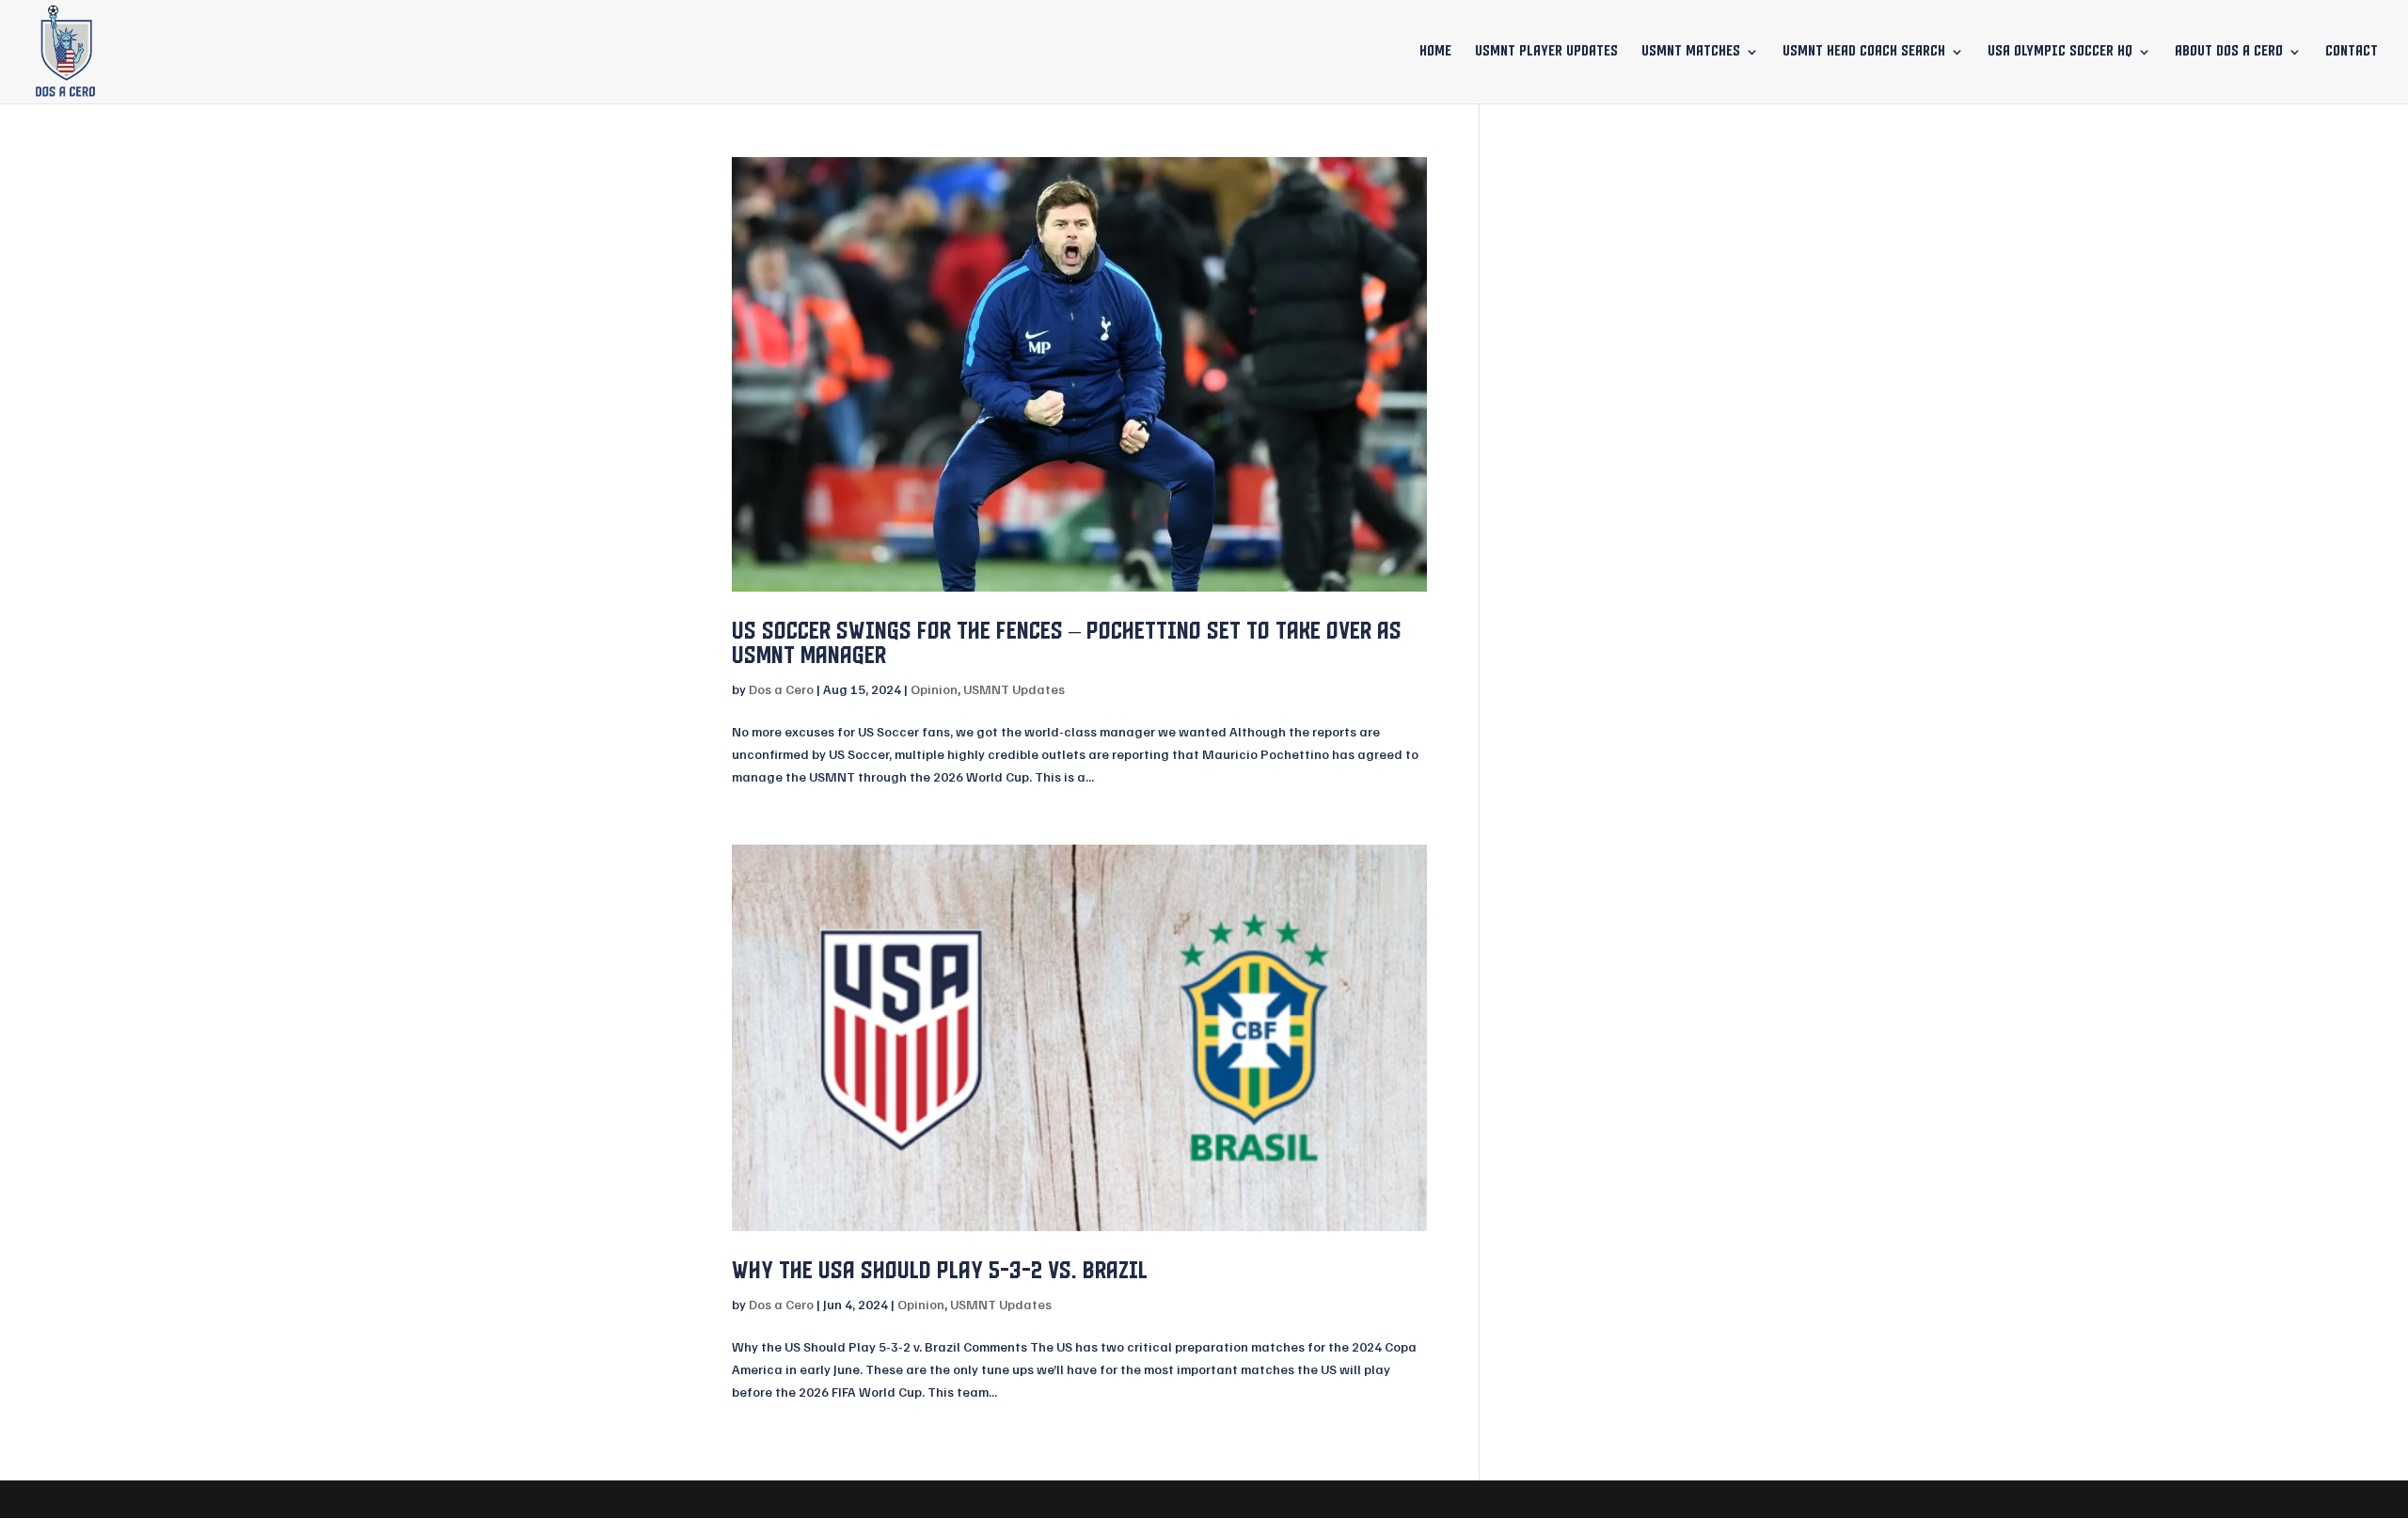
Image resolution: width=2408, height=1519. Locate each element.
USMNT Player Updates (1546, 52)
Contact (2352, 52)
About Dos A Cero (2229, 52)
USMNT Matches (1691, 52)
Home (1435, 52)
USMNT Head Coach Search (1864, 52)
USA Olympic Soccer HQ (2060, 52)
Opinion (934, 689)
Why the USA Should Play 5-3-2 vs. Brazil (940, 1271)
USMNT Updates (1014, 689)
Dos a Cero (781, 689)
